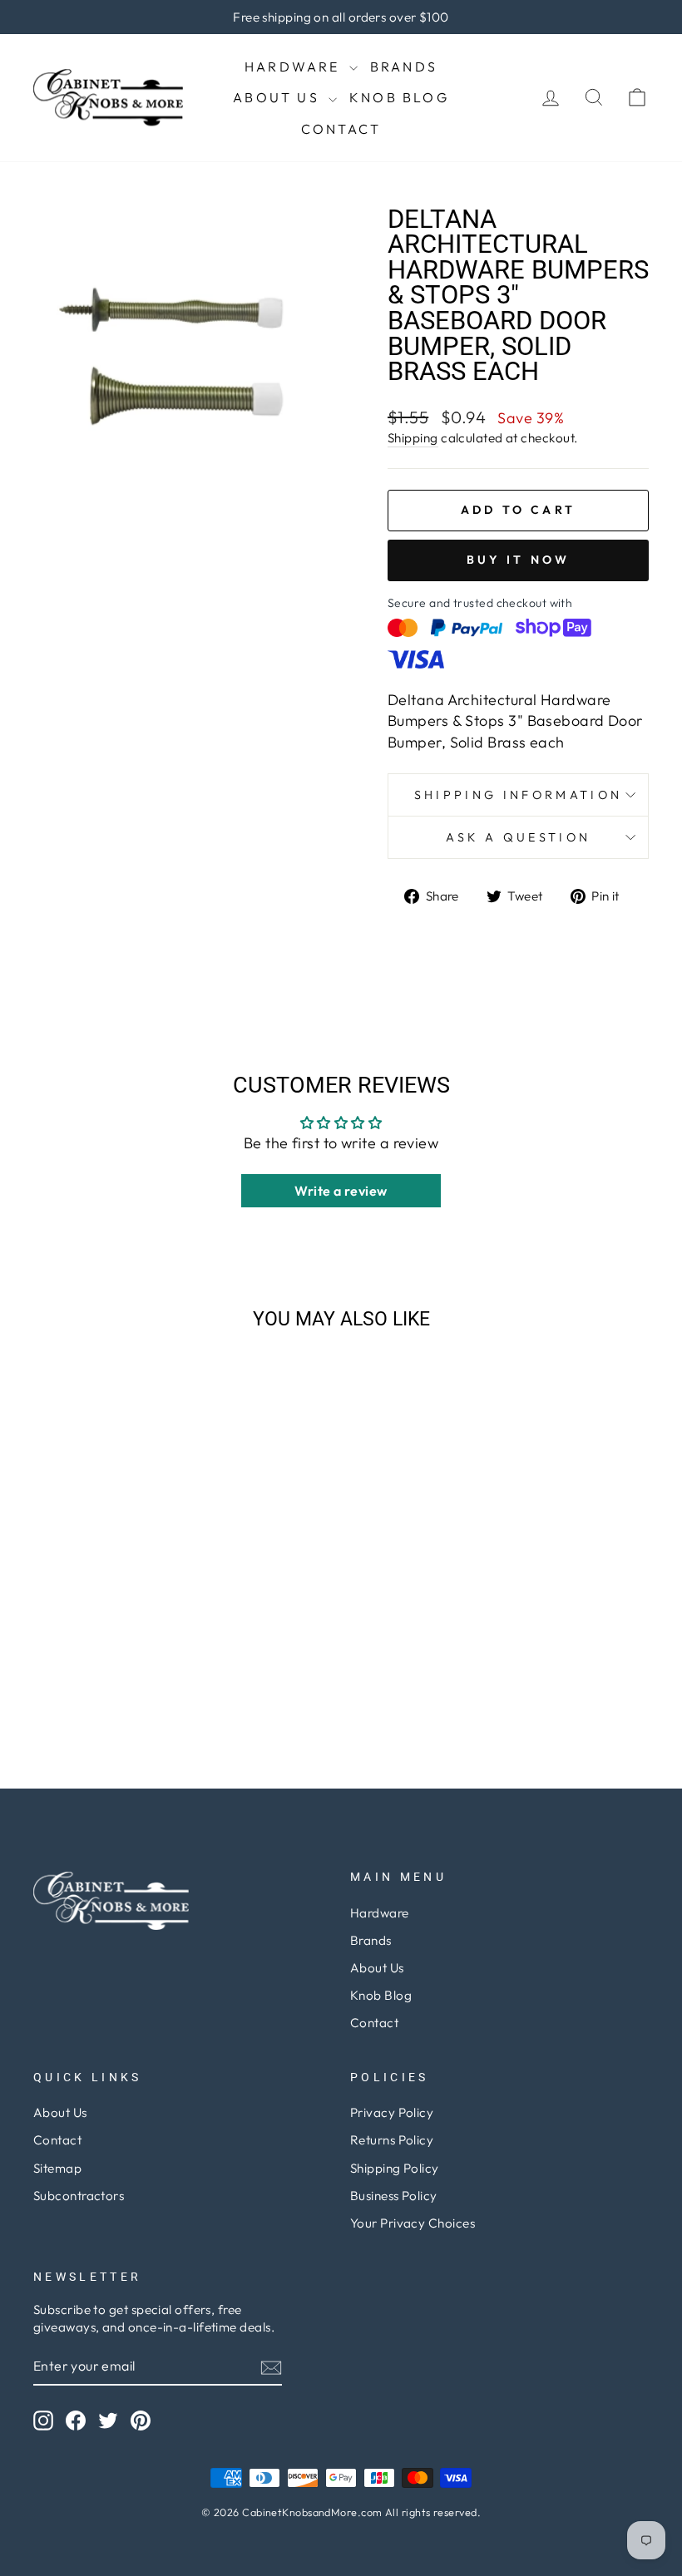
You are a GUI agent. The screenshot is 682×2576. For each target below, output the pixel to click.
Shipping (413, 438)
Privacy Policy (392, 2112)
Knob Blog (399, 97)
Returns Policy (392, 2140)
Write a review (341, 1191)
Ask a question (518, 837)
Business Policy (394, 2196)
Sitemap (57, 2168)
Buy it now (519, 560)
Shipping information (518, 795)
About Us (279, 97)
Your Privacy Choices (413, 2223)
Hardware (295, 67)
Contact (341, 129)
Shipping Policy (395, 2168)
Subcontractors (79, 2196)
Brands (404, 67)
